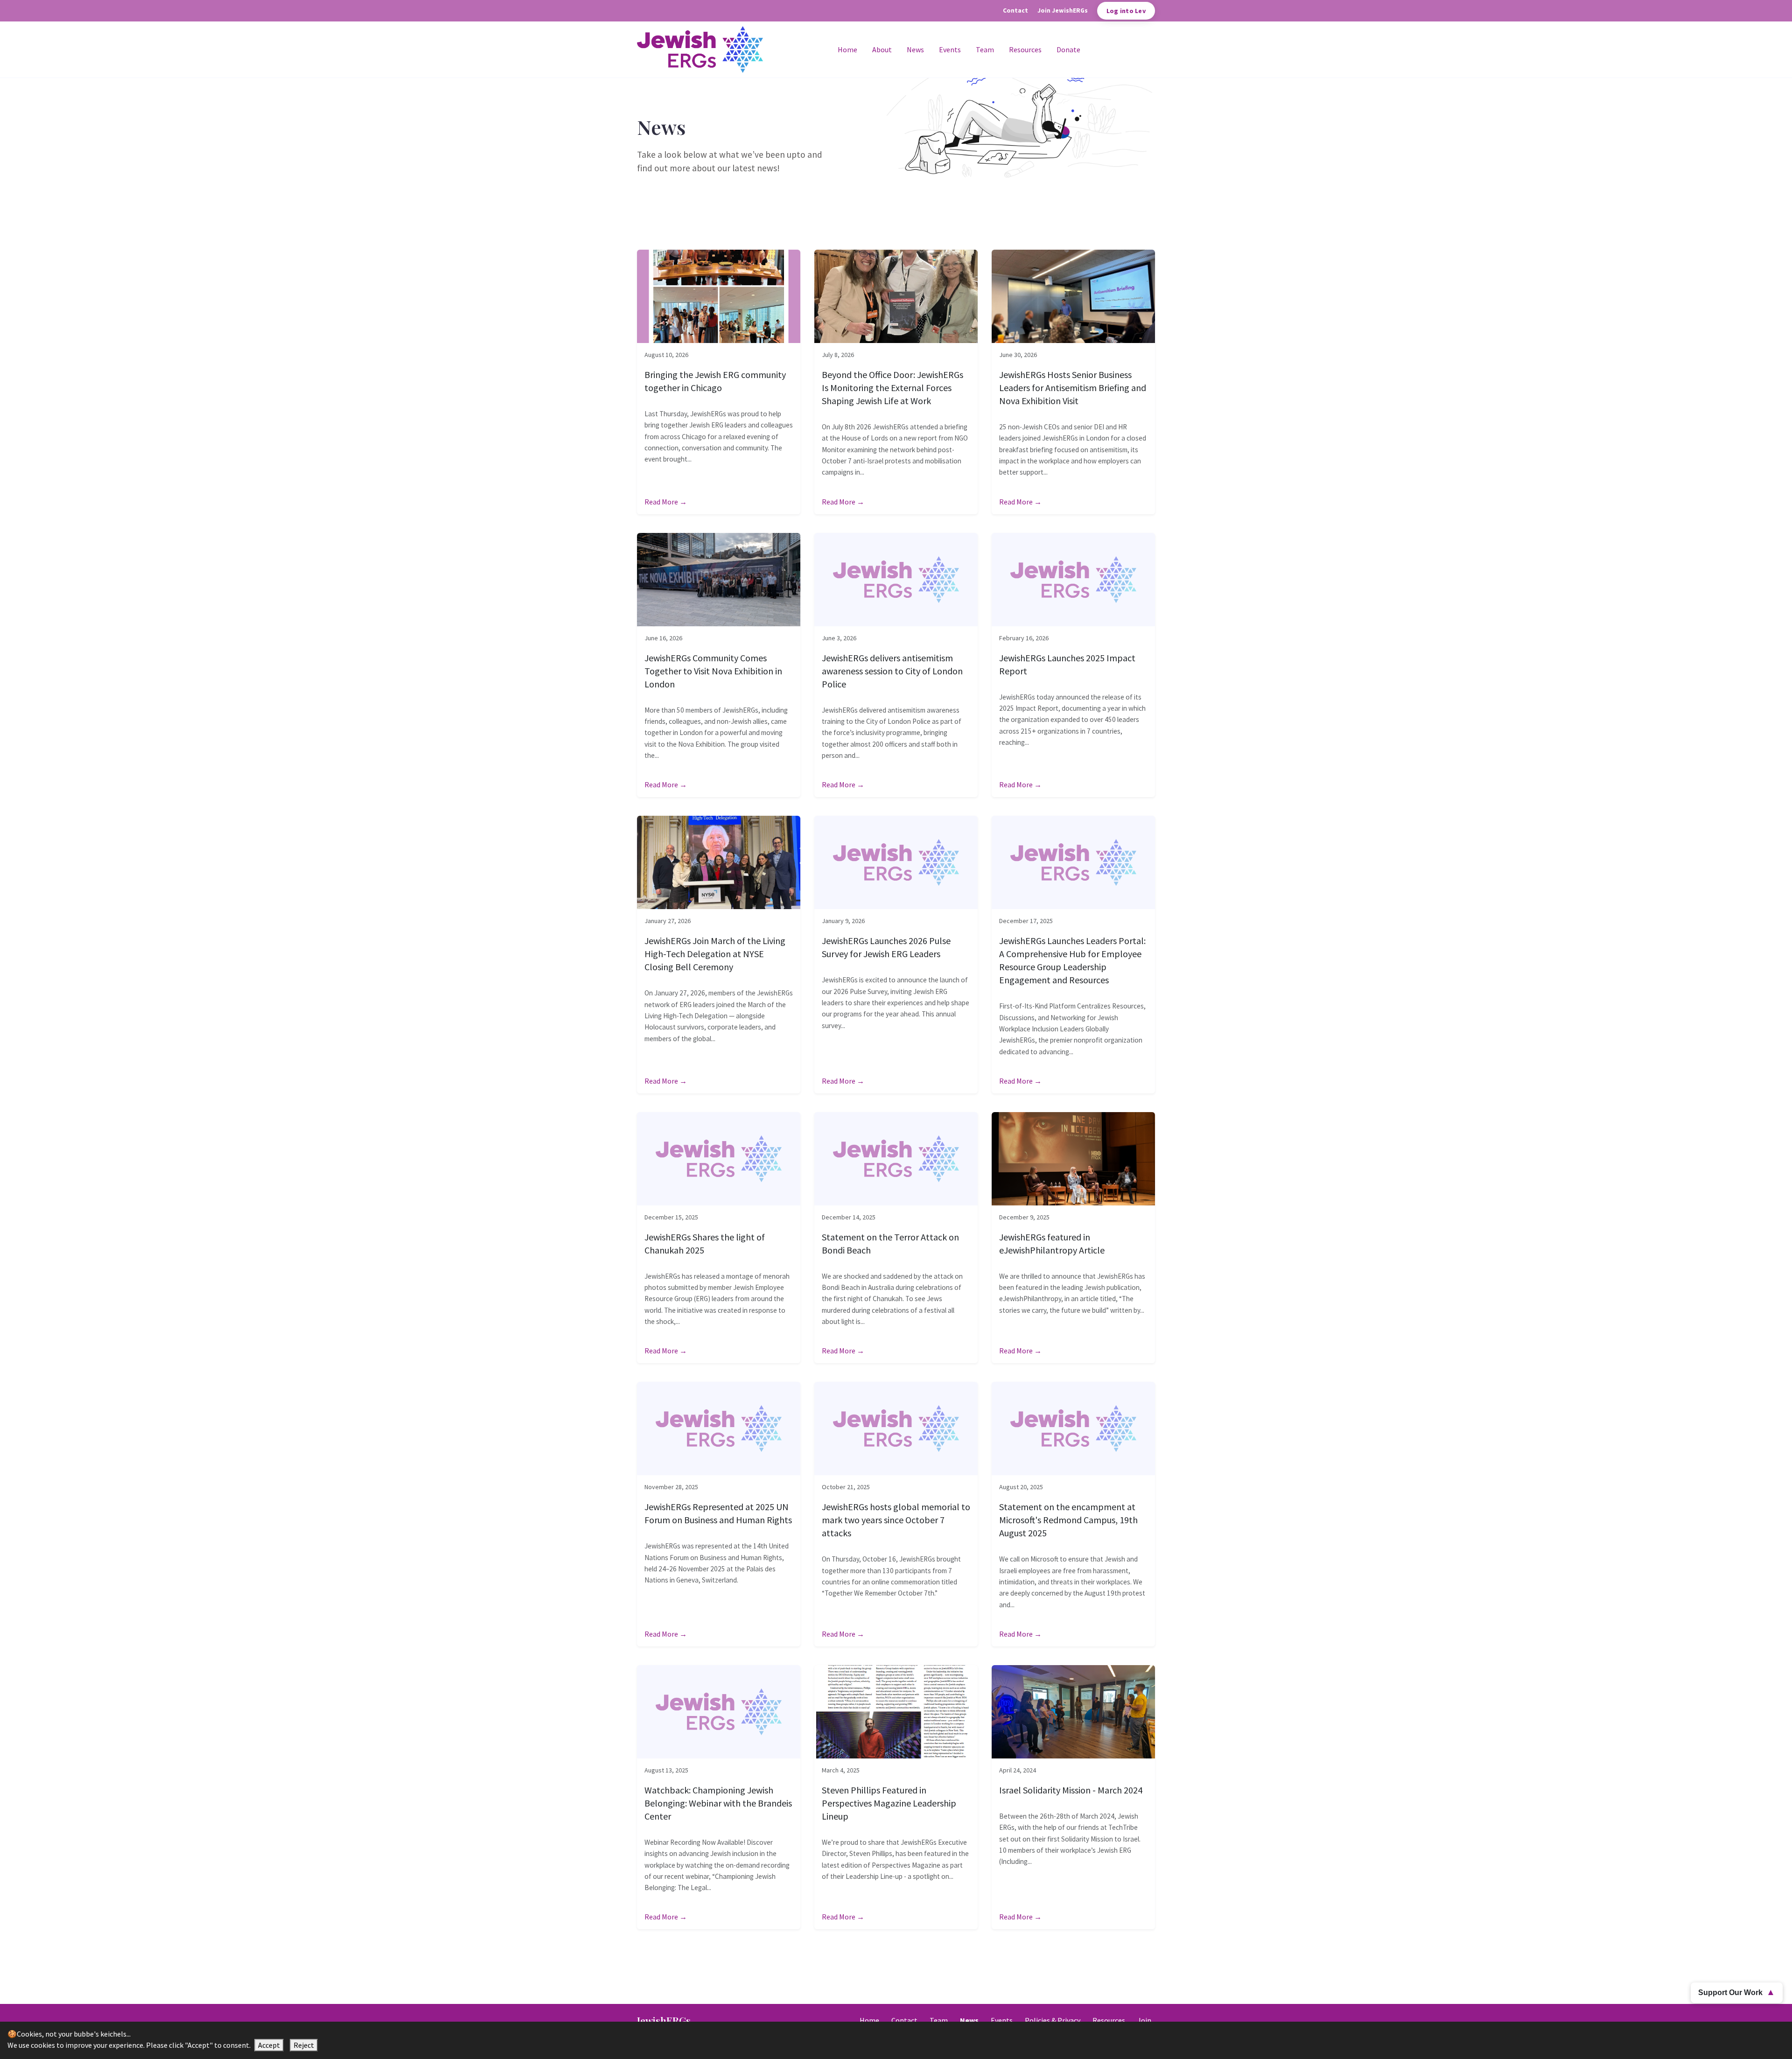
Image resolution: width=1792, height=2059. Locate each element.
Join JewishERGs (1063, 11)
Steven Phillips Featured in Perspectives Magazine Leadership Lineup (889, 1803)
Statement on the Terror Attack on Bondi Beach (890, 1243)
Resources (1025, 49)
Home (847, 49)
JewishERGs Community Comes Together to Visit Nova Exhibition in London (713, 671)
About (882, 49)
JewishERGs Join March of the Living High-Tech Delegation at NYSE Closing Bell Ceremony (715, 954)
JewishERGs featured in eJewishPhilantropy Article (1052, 1243)
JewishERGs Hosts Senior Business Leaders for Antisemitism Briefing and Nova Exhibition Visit (1073, 388)
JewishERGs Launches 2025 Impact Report (1067, 664)
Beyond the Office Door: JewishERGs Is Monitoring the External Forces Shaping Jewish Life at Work (892, 388)
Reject (304, 2045)
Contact (1015, 11)
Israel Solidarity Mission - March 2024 (1071, 1790)
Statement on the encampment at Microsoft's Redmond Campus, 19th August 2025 (1068, 1520)
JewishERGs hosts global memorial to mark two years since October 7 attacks (896, 1520)
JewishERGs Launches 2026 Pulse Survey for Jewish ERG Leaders (886, 947)
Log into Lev (1126, 11)
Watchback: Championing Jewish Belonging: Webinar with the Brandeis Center (718, 1803)
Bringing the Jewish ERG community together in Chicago (715, 381)
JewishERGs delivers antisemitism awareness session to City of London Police (892, 671)
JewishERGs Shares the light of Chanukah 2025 (705, 1243)
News (915, 49)
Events (950, 49)
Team (985, 49)
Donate (1068, 49)
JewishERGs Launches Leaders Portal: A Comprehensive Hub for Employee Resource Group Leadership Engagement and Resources (1072, 960)
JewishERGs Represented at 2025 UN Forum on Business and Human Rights (718, 1513)
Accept (269, 2045)
